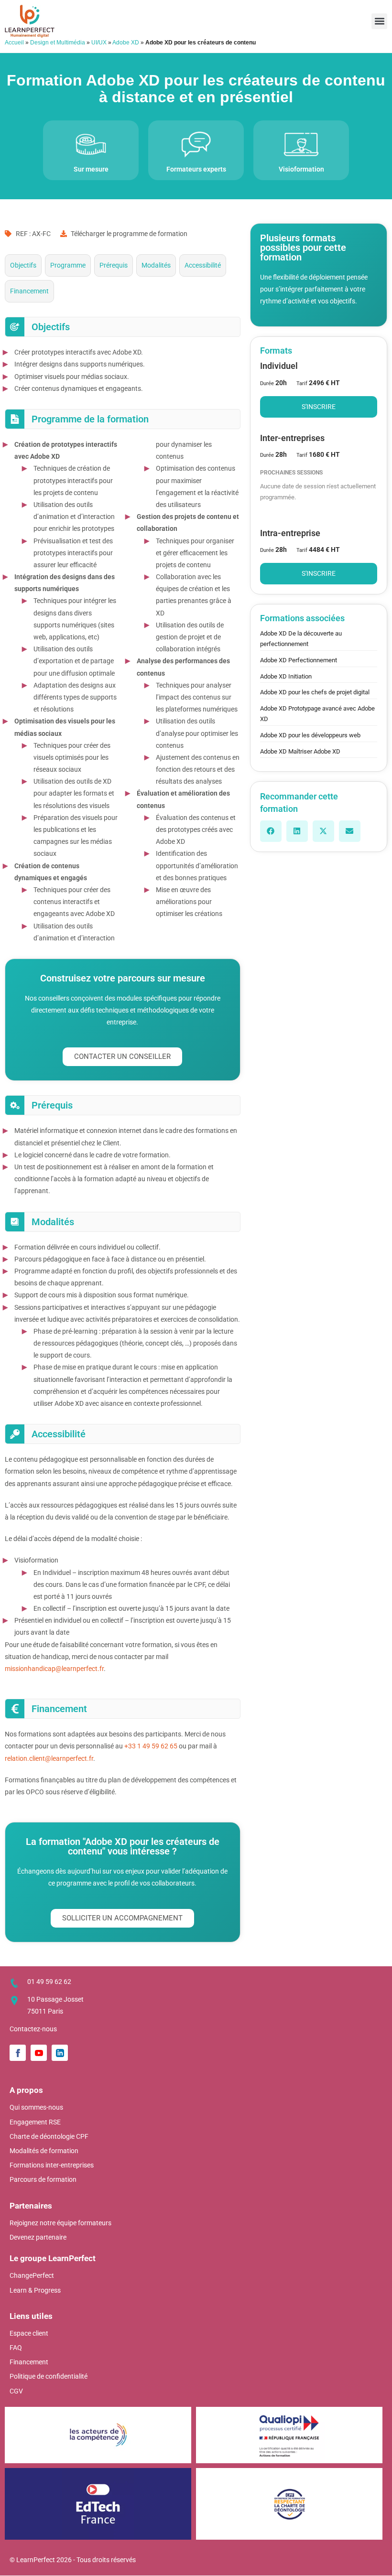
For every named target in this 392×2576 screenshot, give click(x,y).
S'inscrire (319, 407)
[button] (379, 21)
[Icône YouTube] (39, 2053)
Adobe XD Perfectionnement (299, 660)
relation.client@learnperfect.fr (49, 1758)
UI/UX (99, 43)
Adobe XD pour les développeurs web (310, 735)
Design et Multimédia (58, 43)
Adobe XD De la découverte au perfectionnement (301, 639)
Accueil (14, 43)
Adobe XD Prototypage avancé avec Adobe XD (317, 714)
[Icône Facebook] (18, 2053)
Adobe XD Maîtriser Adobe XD (300, 751)
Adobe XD (126, 43)
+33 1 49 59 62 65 (151, 1746)
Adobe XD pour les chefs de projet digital (315, 692)
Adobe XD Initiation (286, 676)
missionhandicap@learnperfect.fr (54, 1669)
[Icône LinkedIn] (60, 2053)
